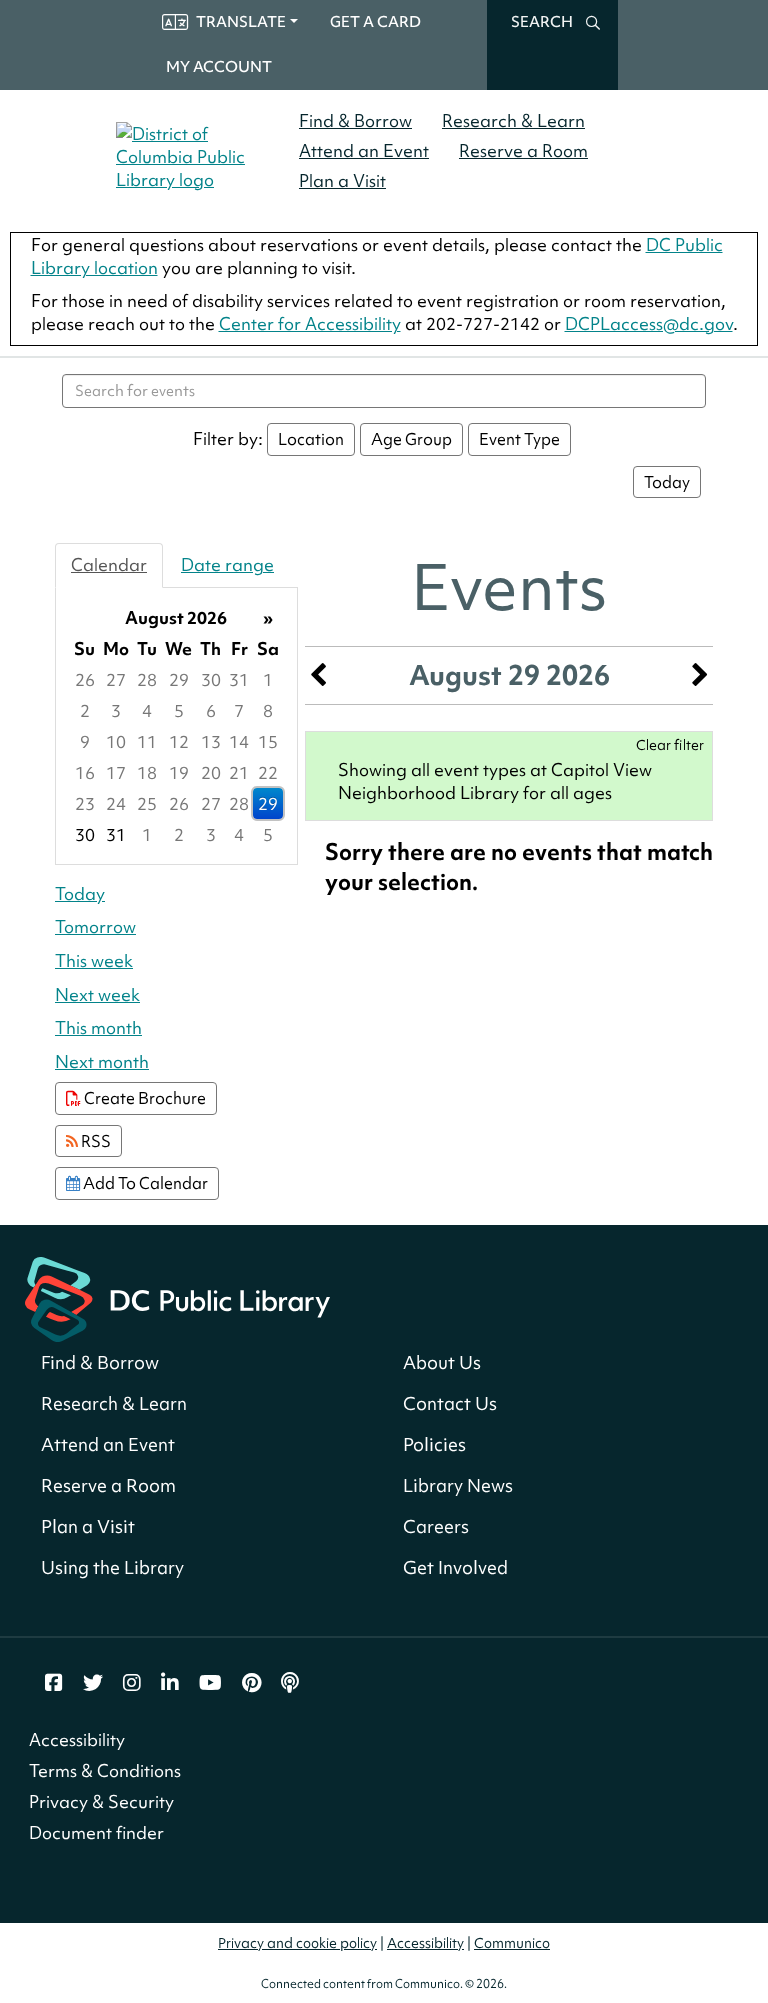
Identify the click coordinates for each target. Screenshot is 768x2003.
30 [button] (211, 679)
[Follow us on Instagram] (132, 1683)
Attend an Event (364, 150)
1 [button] (268, 679)
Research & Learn (513, 120)
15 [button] (268, 741)
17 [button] (116, 772)
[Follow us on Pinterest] (251, 1683)
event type (519, 439)
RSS (94, 1141)
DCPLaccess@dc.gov (649, 323)
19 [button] (179, 772)
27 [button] (116, 679)
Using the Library (112, 1567)
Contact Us (450, 1403)
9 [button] (85, 741)
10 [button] (116, 741)
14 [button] (239, 741)
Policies (434, 1444)
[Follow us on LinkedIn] (170, 1683)
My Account (219, 67)
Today (667, 482)
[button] (318, 675)
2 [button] (85, 710)
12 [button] (179, 741)
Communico (512, 1943)
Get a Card (375, 22)
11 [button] (147, 741)
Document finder (96, 1832)
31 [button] (239, 679)
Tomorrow (95, 926)
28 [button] (147, 679)
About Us (442, 1362)
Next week (97, 994)
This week (94, 960)
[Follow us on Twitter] (93, 1683)
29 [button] (179, 679)
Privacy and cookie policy (297, 1943)
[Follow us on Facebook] (54, 1683)
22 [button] (268, 772)
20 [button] (211, 772)
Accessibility (77, 1739)
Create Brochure (143, 1098)
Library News (458, 1485)
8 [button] (268, 710)
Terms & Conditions (105, 1770)
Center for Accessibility (310, 323)
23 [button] (85, 803)
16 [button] (85, 772)
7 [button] (239, 710)
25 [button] (147, 803)
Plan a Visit (342, 180)
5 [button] (179, 710)
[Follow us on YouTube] (210, 1683)
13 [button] (211, 741)
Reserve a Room (523, 150)
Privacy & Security (101, 1801)
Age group (411, 439)
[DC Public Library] (177, 1296)
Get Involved (455, 1567)
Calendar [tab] (109, 564)
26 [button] (85, 679)
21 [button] (239, 772)
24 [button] (116, 803)
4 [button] (147, 710)
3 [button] (116, 710)
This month (98, 1027)
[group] (176, 726)
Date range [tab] (227, 564)
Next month (102, 1061)
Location (311, 439)
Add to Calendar (144, 1183)
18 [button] (147, 772)
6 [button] (211, 710)
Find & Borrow (355, 120)
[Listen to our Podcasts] (290, 1683)
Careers (436, 1526)
